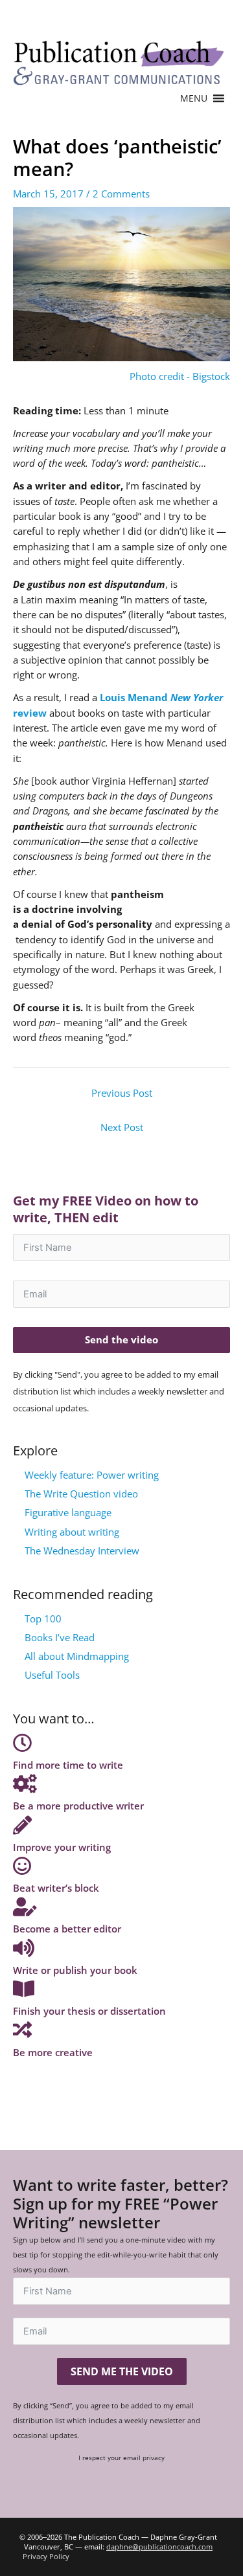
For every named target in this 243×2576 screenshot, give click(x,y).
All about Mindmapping (77, 1656)
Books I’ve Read (60, 1637)
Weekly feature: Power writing (92, 1475)
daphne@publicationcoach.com (159, 2547)
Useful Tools (52, 1675)
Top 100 (43, 1618)
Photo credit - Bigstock (180, 376)
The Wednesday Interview (82, 1551)
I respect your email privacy (121, 2458)
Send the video (121, 1339)
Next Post (122, 1127)
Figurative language (68, 1512)
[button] (194, 98)
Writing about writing (72, 1532)
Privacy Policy (46, 2556)
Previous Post (122, 1093)
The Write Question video (81, 1494)
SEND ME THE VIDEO (122, 2371)
